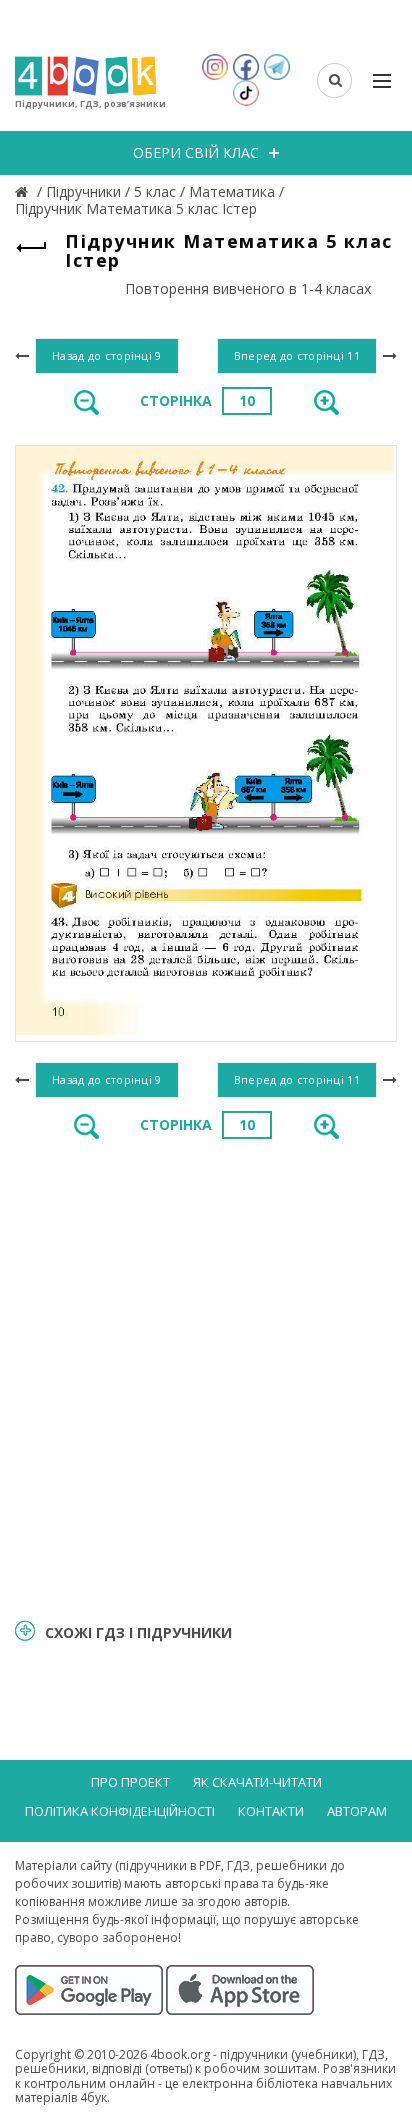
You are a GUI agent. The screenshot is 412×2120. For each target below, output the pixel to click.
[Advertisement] (206, 1377)
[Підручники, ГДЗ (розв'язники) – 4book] (24, 191)
